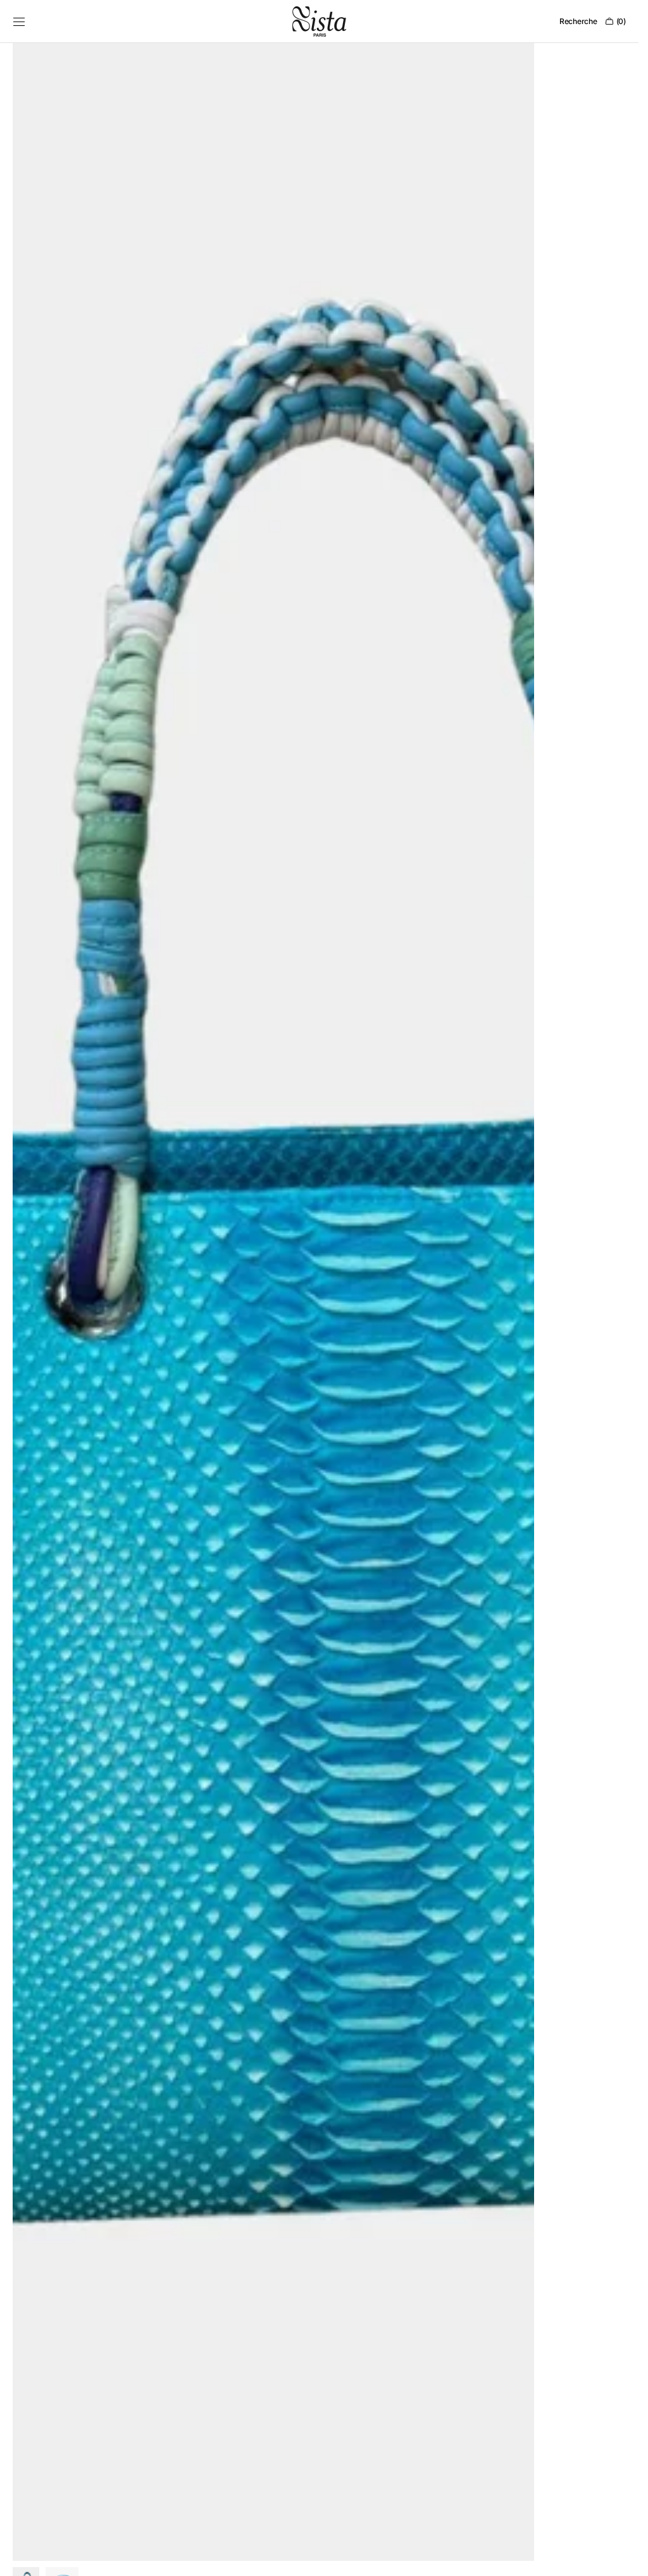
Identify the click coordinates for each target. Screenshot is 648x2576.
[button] (19, 22)
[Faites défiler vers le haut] (620, 2557)
